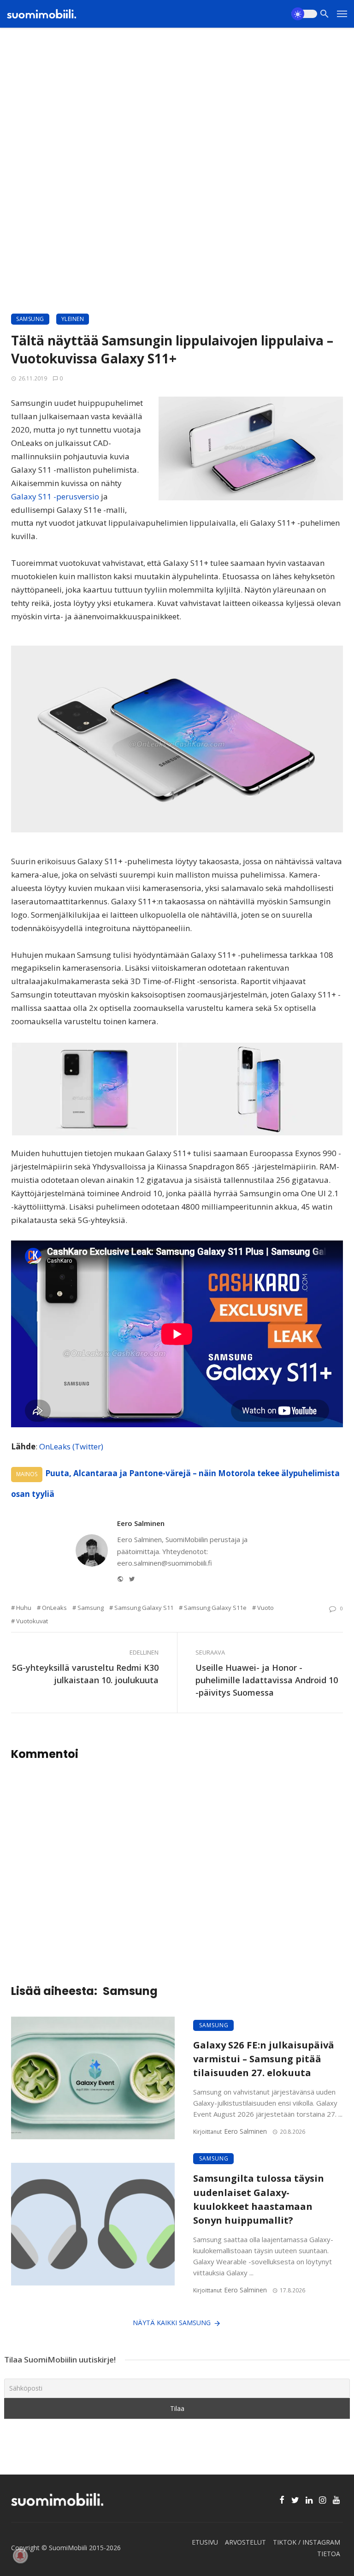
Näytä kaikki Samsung (172, 2323)
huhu (24, 1608)
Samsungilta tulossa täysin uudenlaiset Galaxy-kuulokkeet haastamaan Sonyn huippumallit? (259, 2199)
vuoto (265, 1608)
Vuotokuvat (32, 1621)
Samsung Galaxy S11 (144, 1608)
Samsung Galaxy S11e (215, 1608)
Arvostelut (245, 2542)
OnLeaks (54, 1608)
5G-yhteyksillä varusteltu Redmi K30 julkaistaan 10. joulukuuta (85, 1674)
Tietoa (329, 2554)
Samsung (30, 319)
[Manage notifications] (20, 2556)
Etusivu (205, 2542)
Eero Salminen (141, 1523)
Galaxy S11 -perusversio (55, 496)
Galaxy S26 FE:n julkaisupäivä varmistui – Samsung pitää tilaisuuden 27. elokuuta (264, 2059)
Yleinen (73, 319)
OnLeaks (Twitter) (71, 1446)
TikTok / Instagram (307, 2542)
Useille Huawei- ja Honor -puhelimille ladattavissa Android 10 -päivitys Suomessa (267, 1680)
